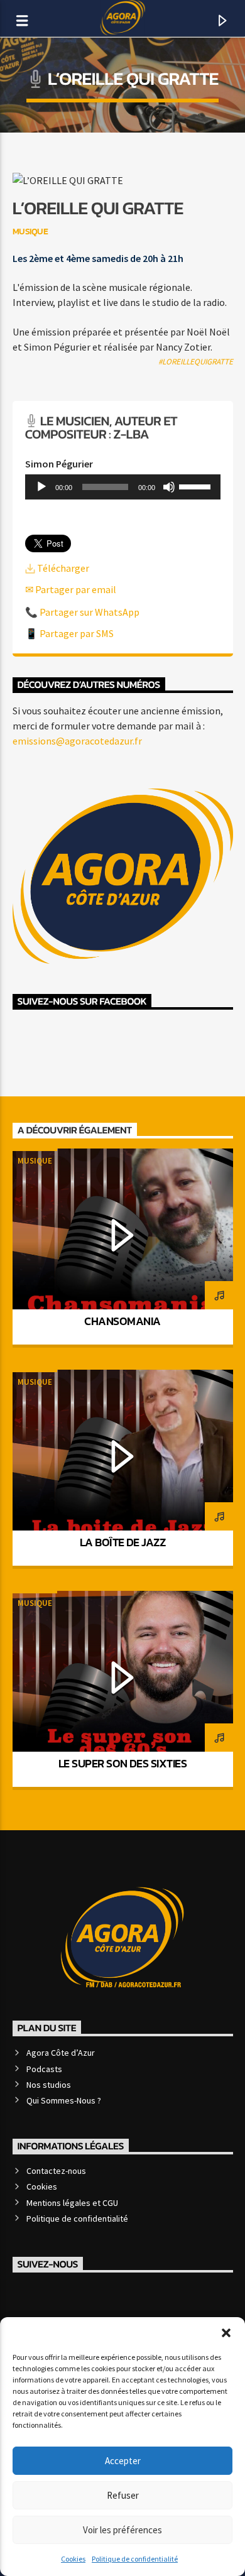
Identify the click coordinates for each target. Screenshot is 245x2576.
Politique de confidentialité (135, 2559)
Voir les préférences (122, 2530)
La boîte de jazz (122, 1542)
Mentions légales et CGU (72, 2203)
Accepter (123, 2461)
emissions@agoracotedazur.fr (77, 741)
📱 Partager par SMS (69, 633)
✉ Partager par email (71, 589)
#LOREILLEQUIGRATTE (196, 362)
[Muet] (169, 487)
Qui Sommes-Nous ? (64, 2100)
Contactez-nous (56, 2171)
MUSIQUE (30, 231)
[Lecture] (41, 487)
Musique (35, 1161)
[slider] (197, 486)
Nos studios (49, 2085)
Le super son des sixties (122, 1763)
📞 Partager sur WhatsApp (82, 612)
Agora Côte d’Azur (61, 2053)
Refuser (123, 2495)
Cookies (73, 2559)
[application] (123, 487)
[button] (226, 2333)
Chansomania (122, 1321)
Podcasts (44, 2069)
